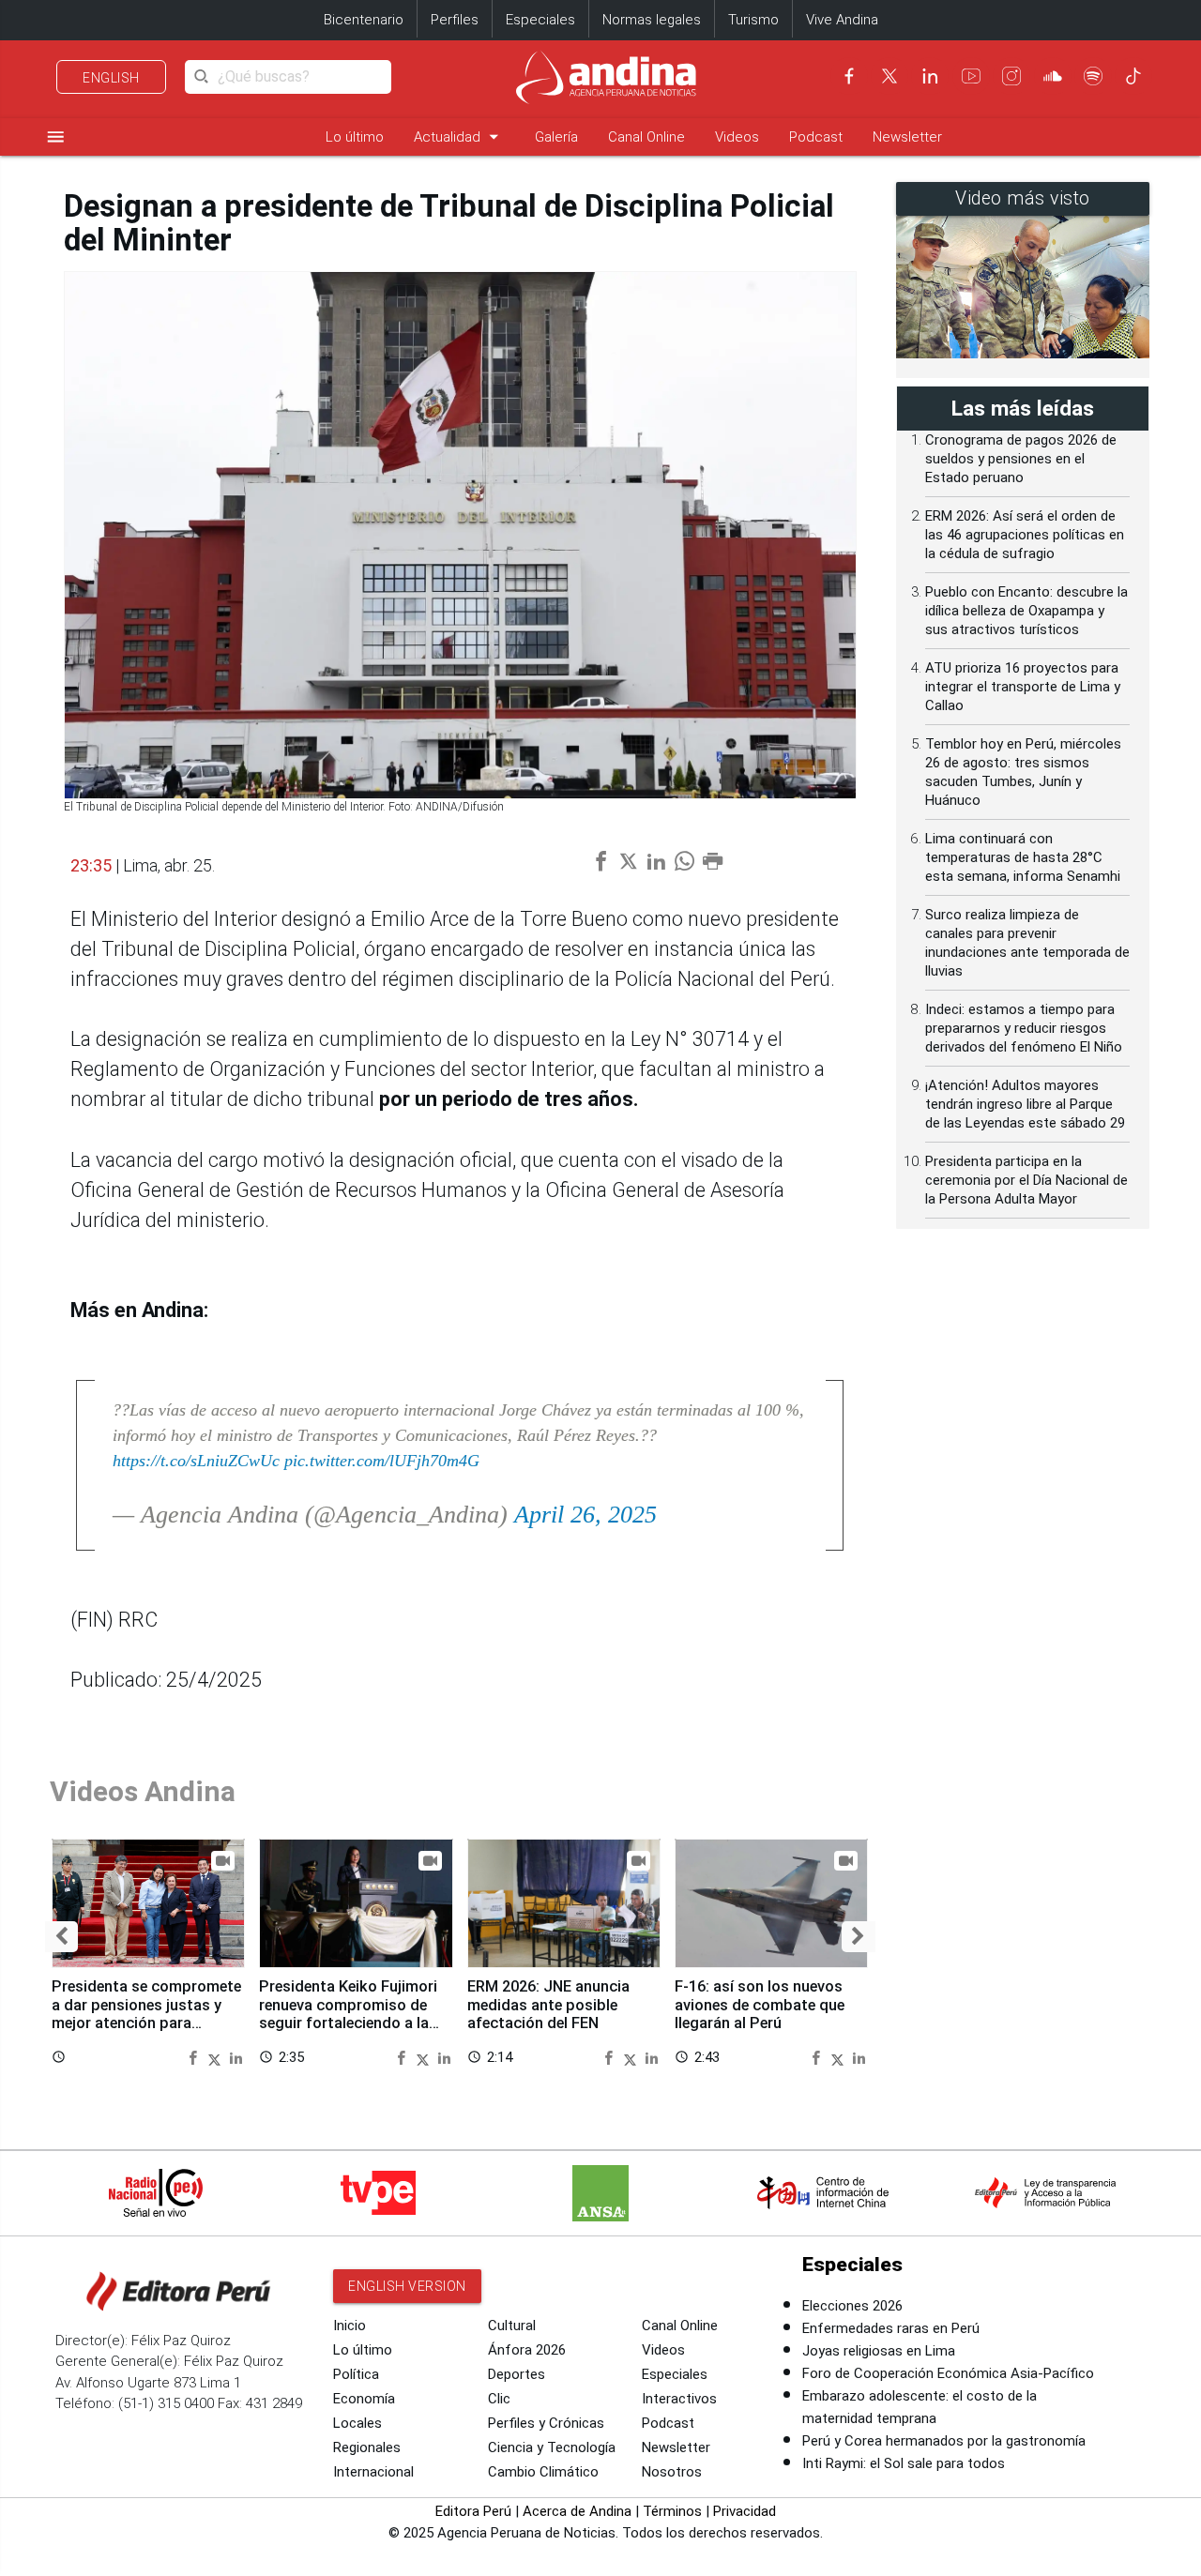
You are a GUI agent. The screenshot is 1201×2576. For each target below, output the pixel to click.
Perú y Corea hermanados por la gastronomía (944, 2441)
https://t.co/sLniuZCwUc (196, 1461)
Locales (357, 2423)
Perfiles (455, 20)
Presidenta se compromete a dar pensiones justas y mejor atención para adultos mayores (146, 2014)
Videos (737, 137)
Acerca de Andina (577, 2511)
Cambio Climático (543, 2472)
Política (356, 2374)
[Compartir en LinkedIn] (236, 2057)
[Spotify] (1093, 76)
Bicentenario (364, 20)
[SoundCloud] (1053, 76)
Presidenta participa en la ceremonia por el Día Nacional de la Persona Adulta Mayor (1026, 1180)
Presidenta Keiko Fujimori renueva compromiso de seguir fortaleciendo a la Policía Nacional (348, 2014)
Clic (499, 2399)
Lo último (355, 137)
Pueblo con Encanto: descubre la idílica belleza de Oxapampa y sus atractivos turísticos (1026, 611)
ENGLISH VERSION (407, 2286)
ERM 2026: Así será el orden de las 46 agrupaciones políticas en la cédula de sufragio (1025, 535)
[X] (889, 76)
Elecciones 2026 (852, 2306)
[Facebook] (849, 76)
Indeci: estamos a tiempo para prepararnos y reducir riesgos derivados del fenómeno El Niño (1024, 1028)
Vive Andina (842, 20)
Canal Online (646, 137)
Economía (364, 2399)
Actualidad (459, 136)
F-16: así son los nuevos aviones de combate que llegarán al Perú (760, 2005)
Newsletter (907, 137)
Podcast (816, 137)
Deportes (517, 2374)
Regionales (367, 2447)
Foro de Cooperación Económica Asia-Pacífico (948, 2373)
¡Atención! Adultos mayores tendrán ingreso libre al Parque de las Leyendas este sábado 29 (1025, 1104)
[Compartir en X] (217, 2057)
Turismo (753, 20)
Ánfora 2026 (527, 2350)
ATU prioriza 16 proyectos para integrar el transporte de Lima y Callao (1023, 687)
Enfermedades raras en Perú (891, 2328)
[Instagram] (1011, 76)
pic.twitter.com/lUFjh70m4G (382, 1461)
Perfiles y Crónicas (546, 2423)
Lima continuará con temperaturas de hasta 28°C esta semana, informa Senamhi (1023, 857)
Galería (556, 137)
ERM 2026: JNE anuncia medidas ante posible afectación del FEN (548, 2005)
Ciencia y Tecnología (552, 2447)
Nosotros (672, 2472)
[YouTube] (971, 76)
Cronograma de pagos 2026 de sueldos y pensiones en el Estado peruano (1021, 459)
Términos (672, 2511)
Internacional (373, 2472)
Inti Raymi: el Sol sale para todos (904, 2463)
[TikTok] (1133, 76)
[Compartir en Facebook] (195, 2057)
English (111, 78)
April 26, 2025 (585, 1515)
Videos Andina (143, 1791)
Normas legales (652, 20)
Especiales (540, 20)
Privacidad (745, 2511)
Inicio (350, 2326)
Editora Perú (473, 2511)
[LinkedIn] (930, 76)
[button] (61, 1937)
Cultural (512, 2326)
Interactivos (679, 2399)
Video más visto (1023, 198)
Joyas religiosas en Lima (879, 2351)
